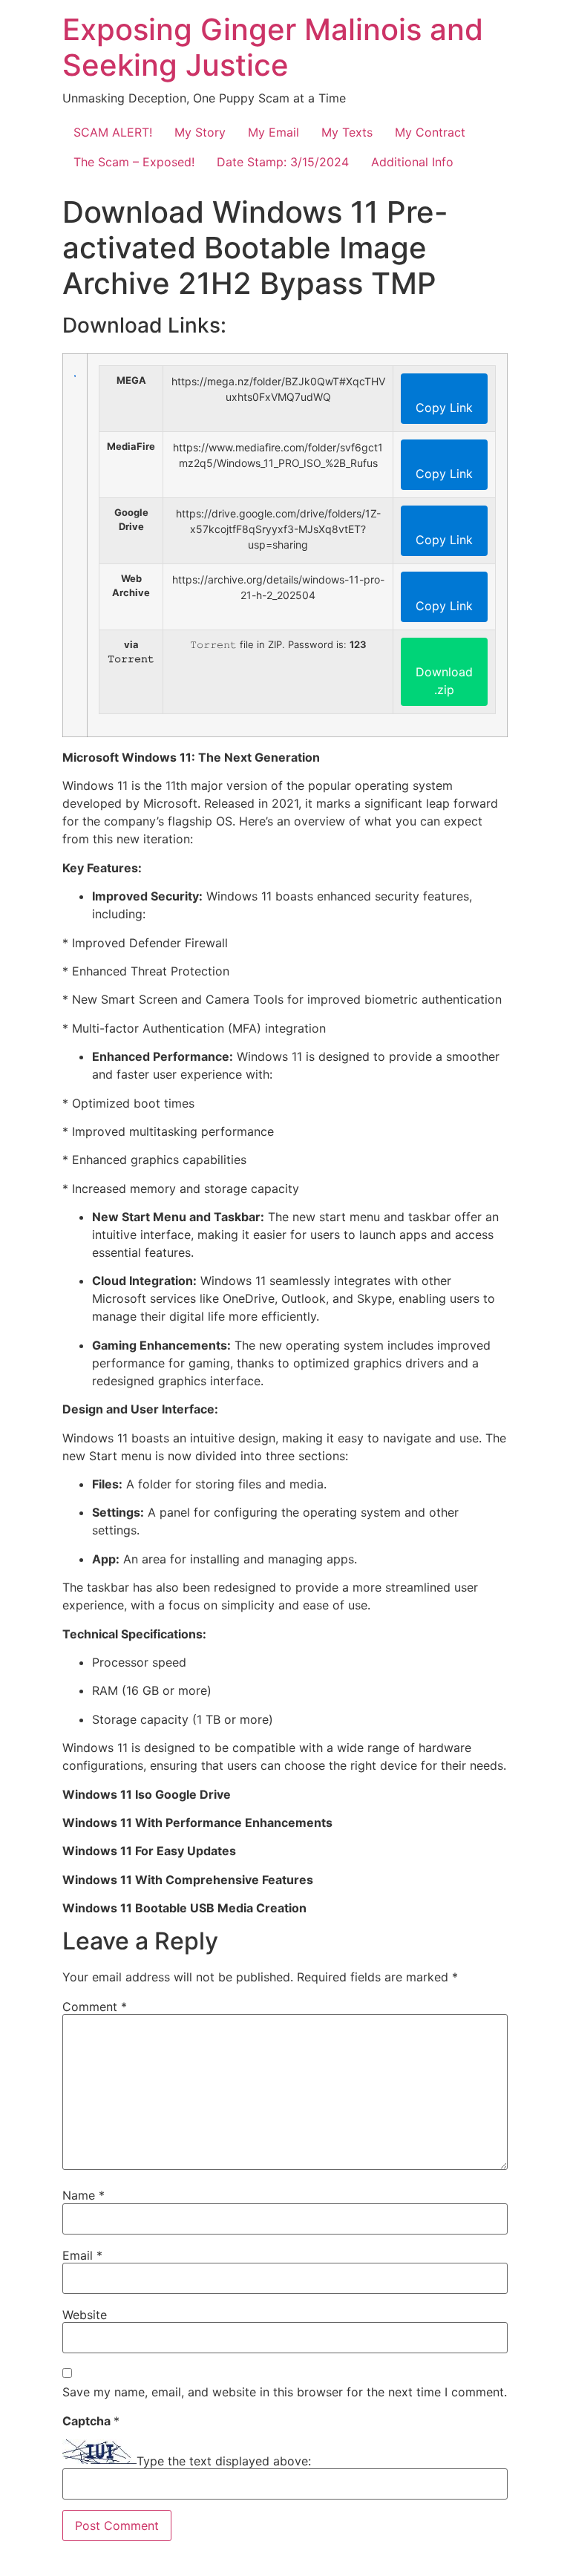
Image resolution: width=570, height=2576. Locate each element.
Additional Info (412, 162)
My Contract (430, 132)
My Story (200, 132)
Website (85, 2315)
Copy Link (444, 408)
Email (82, 2255)
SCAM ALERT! (113, 132)
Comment (95, 2007)
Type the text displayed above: (224, 2461)
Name (83, 2195)
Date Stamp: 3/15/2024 (283, 162)
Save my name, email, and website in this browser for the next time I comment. (285, 2392)
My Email (273, 132)
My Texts (347, 132)
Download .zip (444, 681)
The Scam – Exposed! (134, 162)
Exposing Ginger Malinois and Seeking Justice (273, 47)
